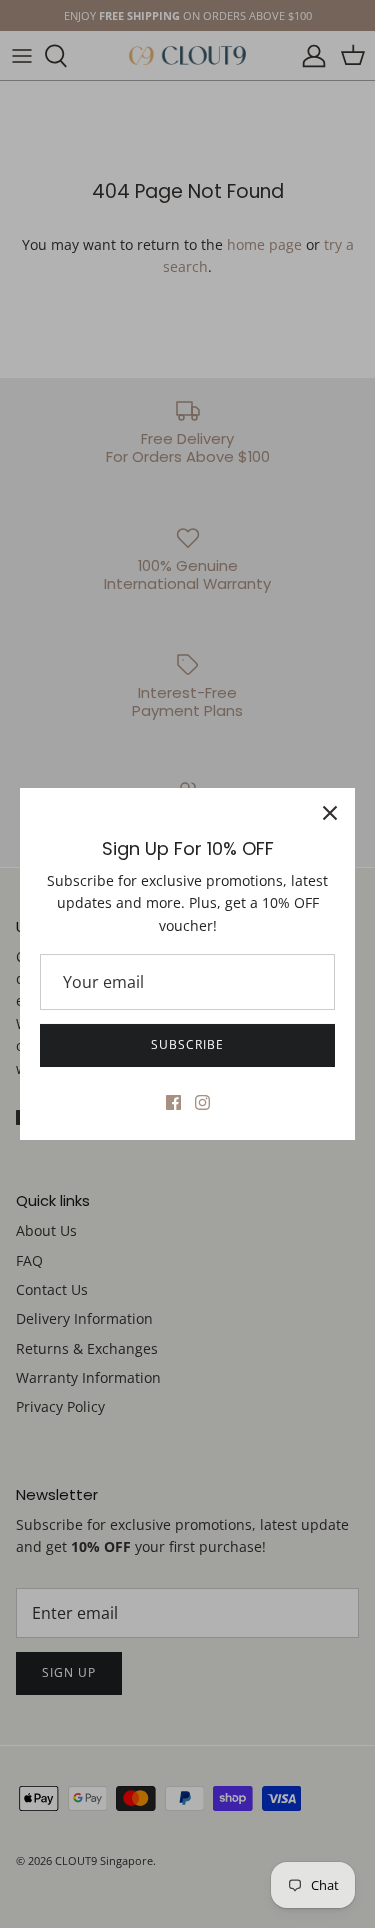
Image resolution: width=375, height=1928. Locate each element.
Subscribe (187, 1044)
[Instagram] (202, 1102)
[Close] (330, 813)
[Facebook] (173, 1102)
